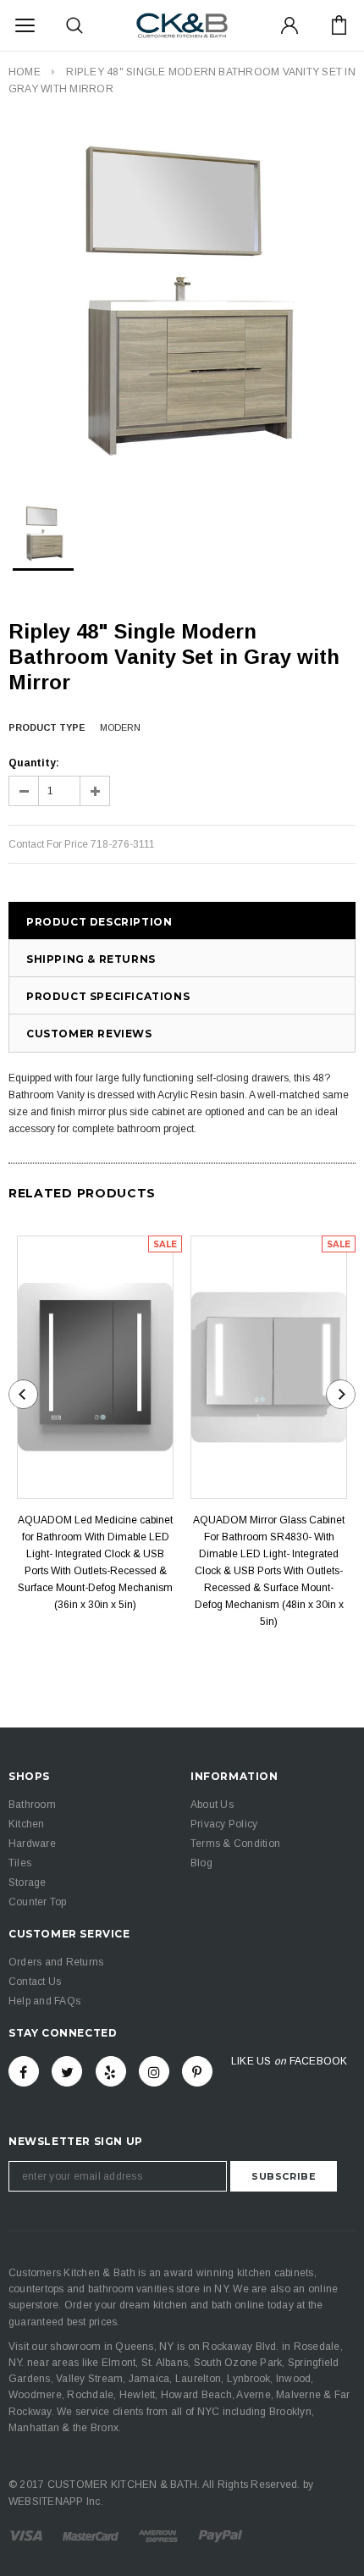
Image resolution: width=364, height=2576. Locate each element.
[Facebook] (24, 2071)
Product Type (47, 727)
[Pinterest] (197, 2071)
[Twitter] (67, 2071)
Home (25, 72)
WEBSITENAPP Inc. (56, 2501)
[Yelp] (111, 2071)
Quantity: (34, 763)
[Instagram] (154, 2071)
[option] (182, 300)
